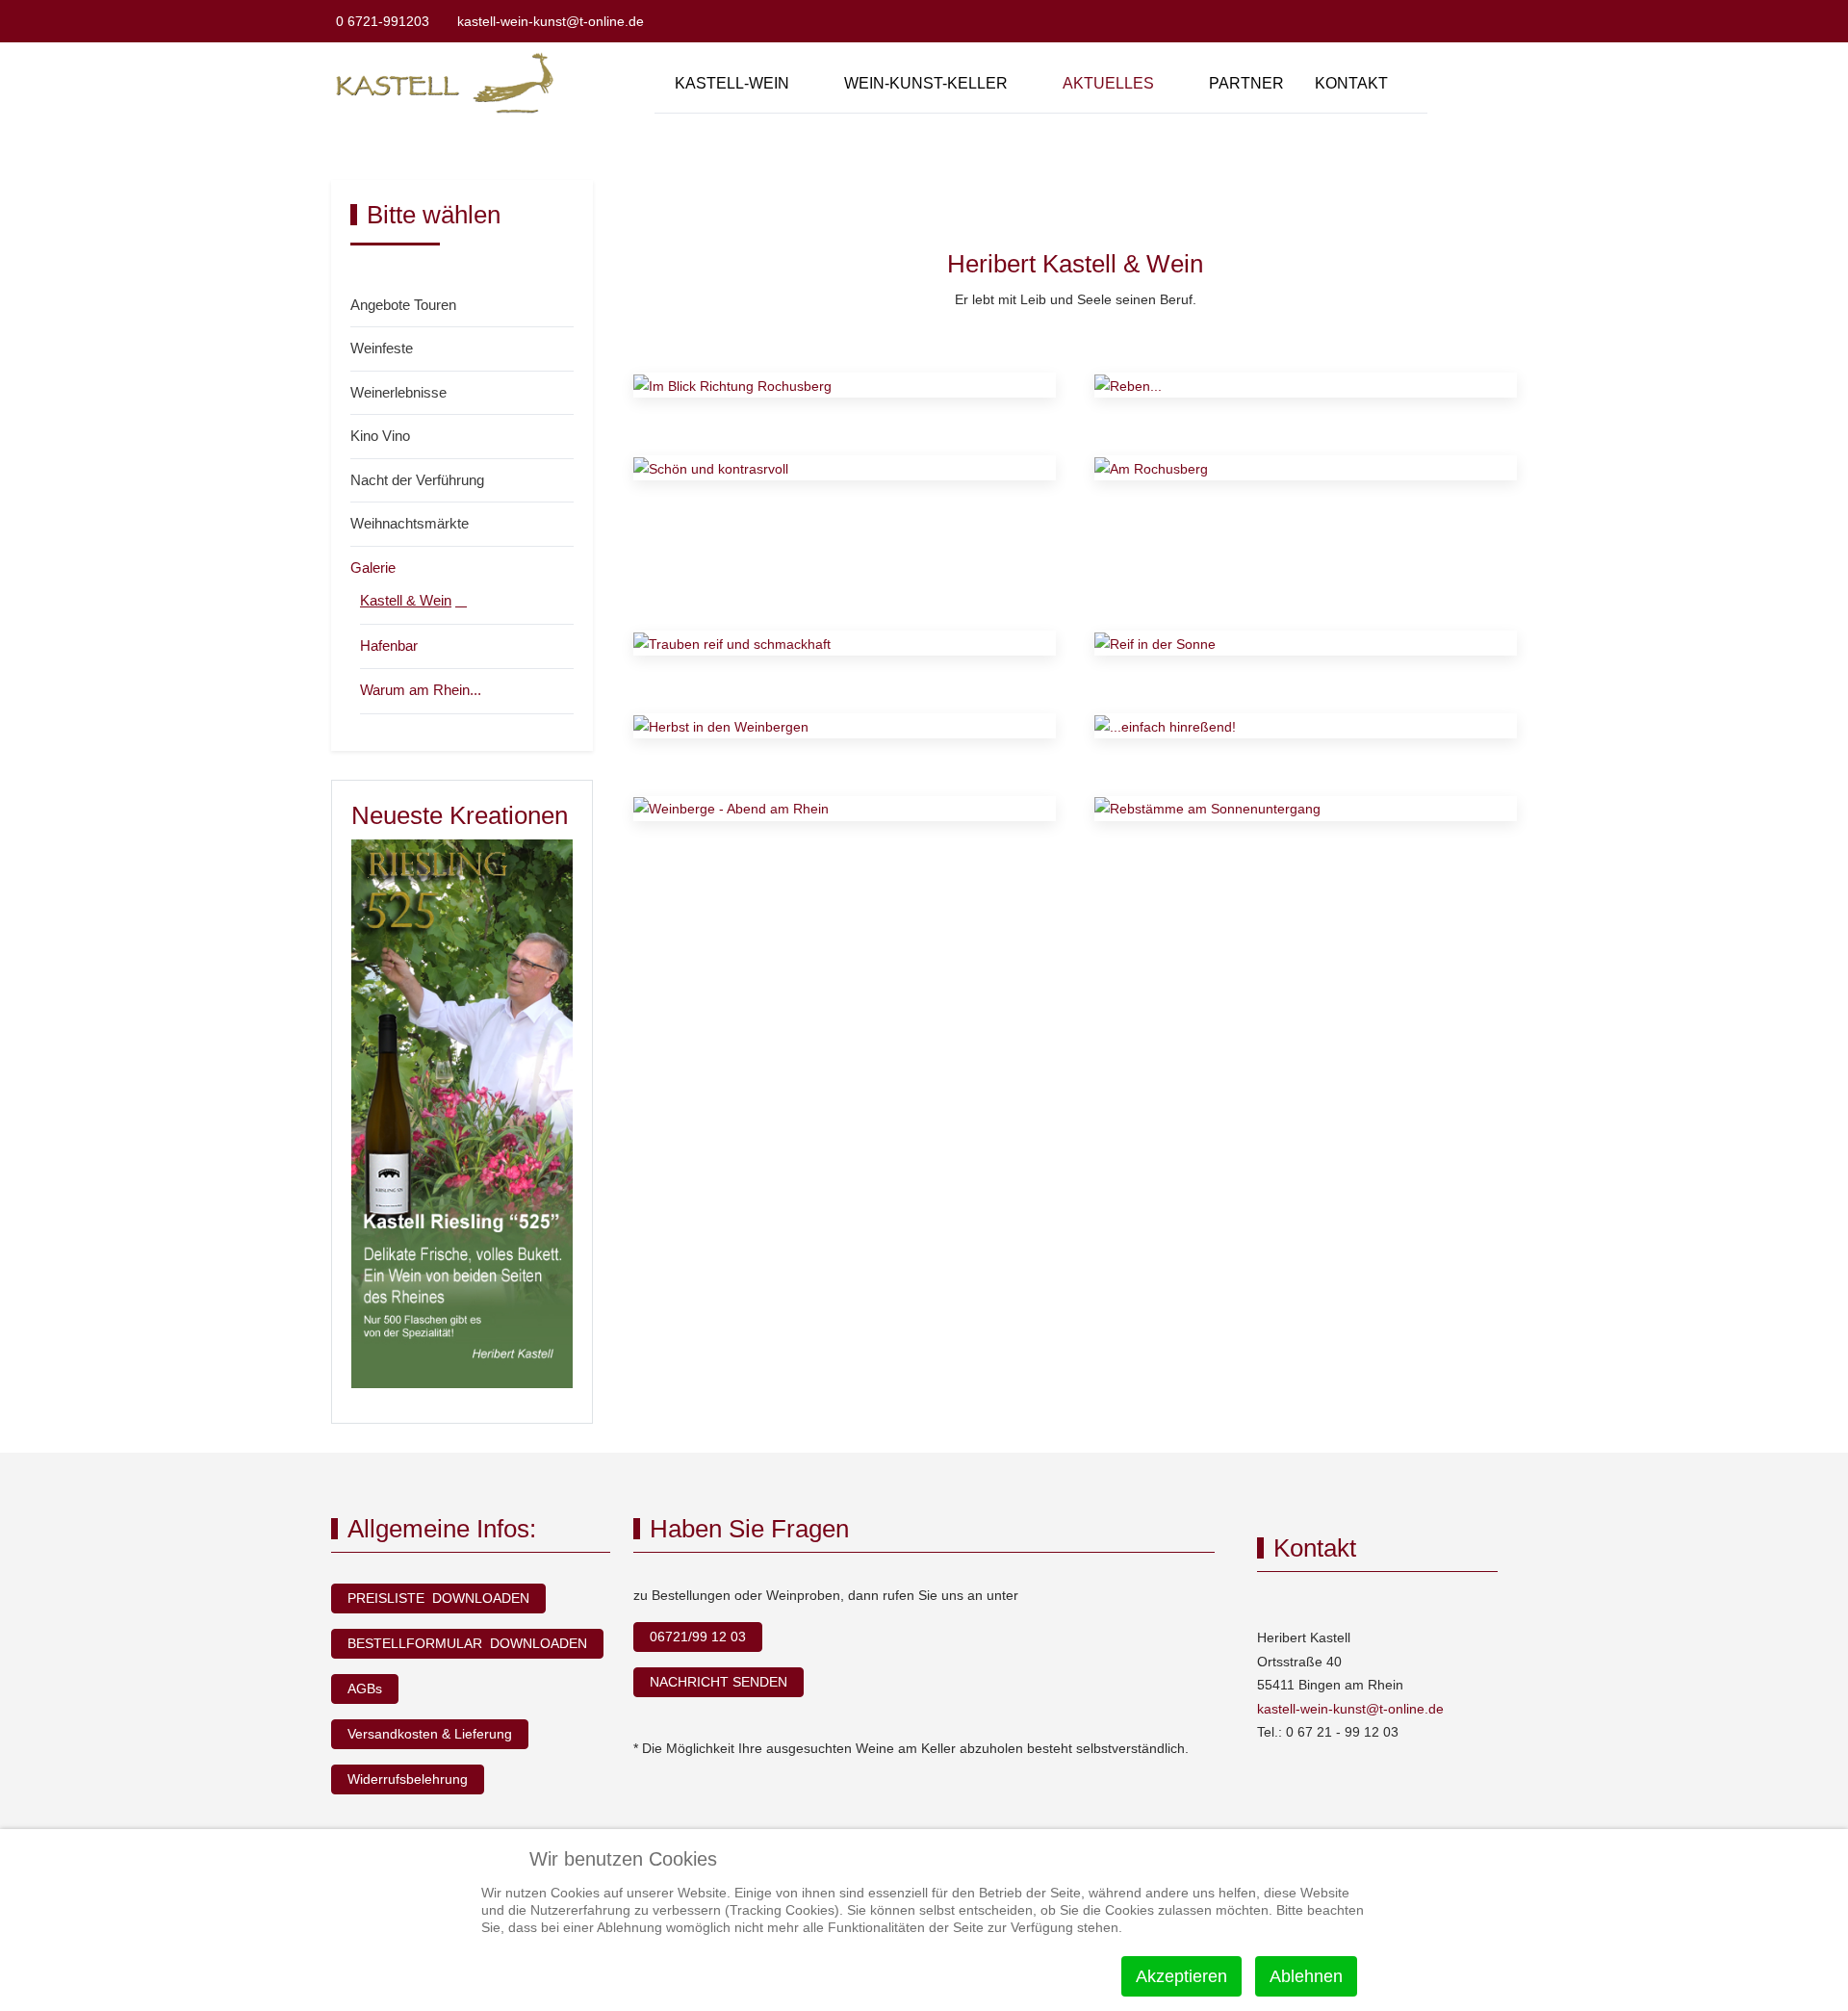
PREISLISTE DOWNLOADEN (438, 1598)
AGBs (365, 1689)
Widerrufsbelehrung (408, 1779)
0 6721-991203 (383, 21)
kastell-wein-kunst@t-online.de (551, 21)
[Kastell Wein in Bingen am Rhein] (449, 83)
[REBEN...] (1128, 385)
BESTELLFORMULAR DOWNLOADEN (467, 1643)
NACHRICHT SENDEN (719, 1682)
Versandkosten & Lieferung (430, 1734)
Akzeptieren (1181, 1976)
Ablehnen (1306, 1976)
